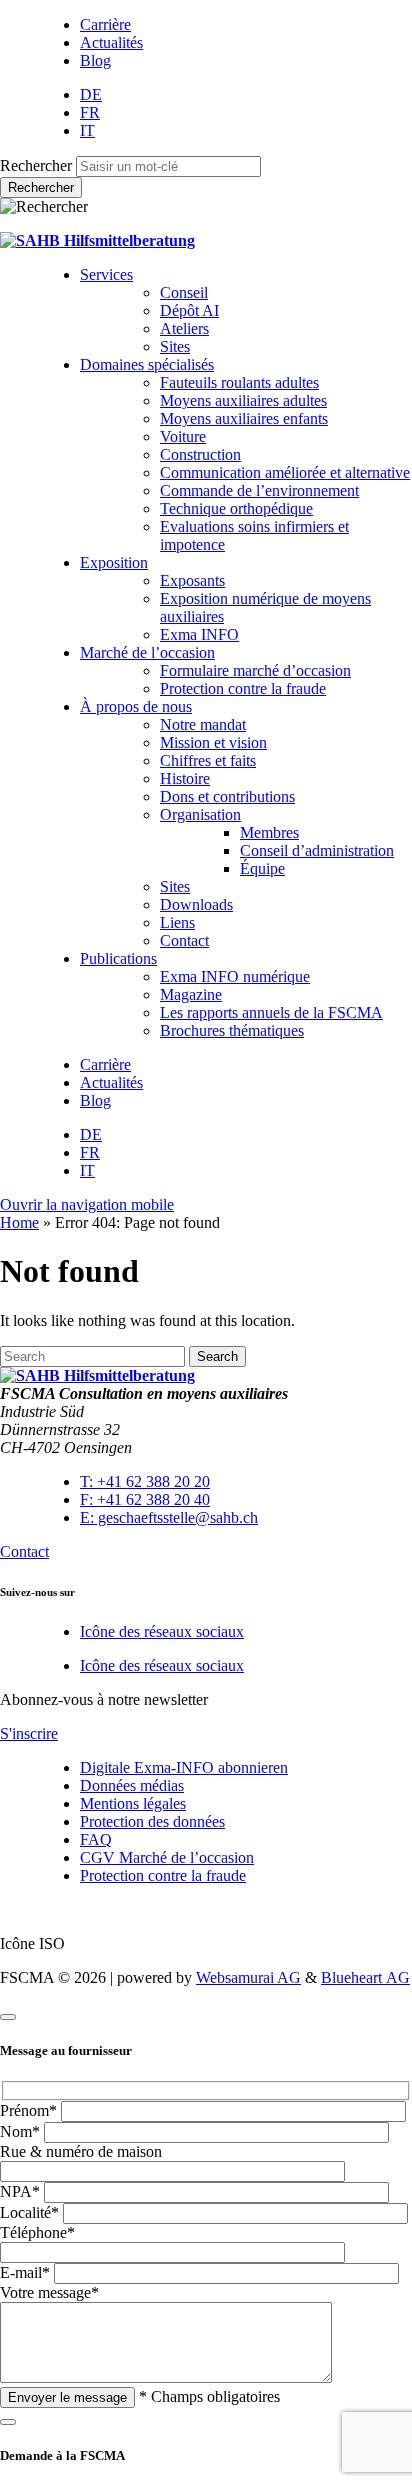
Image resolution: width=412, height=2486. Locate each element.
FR (90, 112)
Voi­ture (183, 436)
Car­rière (105, 24)
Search (217, 1356)
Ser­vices (106, 274)
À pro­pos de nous (136, 706)
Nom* (20, 2131)
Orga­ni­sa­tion (200, 814)
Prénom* (28, 2110)
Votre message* (49, 2292)
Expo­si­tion (114, 562)
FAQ (96, 1839)
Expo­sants (192, 580)
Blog (95, 60)
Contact (184, 940)
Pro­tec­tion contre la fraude (243, 688)
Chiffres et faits (208, 760)
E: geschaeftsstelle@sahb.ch (169, 1517)
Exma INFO (199, 634)
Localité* (29, 2212)
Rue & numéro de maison (81, 2151)
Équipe (262, 868)
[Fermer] (8, 2017)
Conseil (184, 292)
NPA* (20, 2191)
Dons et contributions (227, 796)
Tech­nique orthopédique (236, 508)
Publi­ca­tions (118, 958)
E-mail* (25, 2272)
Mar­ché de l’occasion (147, 652)
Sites (175, 346)
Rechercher (36, 165)
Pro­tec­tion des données (152, 1821)
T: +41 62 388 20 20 (145, 1481)
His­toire (185, 778)
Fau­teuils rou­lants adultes (239, 382)
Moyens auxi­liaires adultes (243, 400)
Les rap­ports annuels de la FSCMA (271, 1012)
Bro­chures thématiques (232, 1030)
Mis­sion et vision (213, 742)
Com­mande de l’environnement (259, 490)
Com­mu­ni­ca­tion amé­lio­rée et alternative (285, 472)
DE (91, 94)
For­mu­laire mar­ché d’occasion (255, 670)
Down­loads (196, 904)
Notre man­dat (203, 724)
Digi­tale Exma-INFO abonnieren (184, 1767)
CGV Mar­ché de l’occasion (167, 1857)
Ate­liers (184, 328)
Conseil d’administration (317, 850)
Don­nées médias (132, 1785)
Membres (269, 832)
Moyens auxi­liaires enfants (244, 418)
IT (87, 130)
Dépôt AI (189, 310)
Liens (177, 922)
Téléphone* (37, 2232)
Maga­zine (191, 994)
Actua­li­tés (111, 42)
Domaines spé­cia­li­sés (147, 364)
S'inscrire (29, 1733)
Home (19, 1222)
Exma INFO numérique (235, 976)
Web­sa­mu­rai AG (248, 1977)
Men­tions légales (133, 1803)
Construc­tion (200, 454)
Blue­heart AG (365, 1977)
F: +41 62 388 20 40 (145, 1499)
